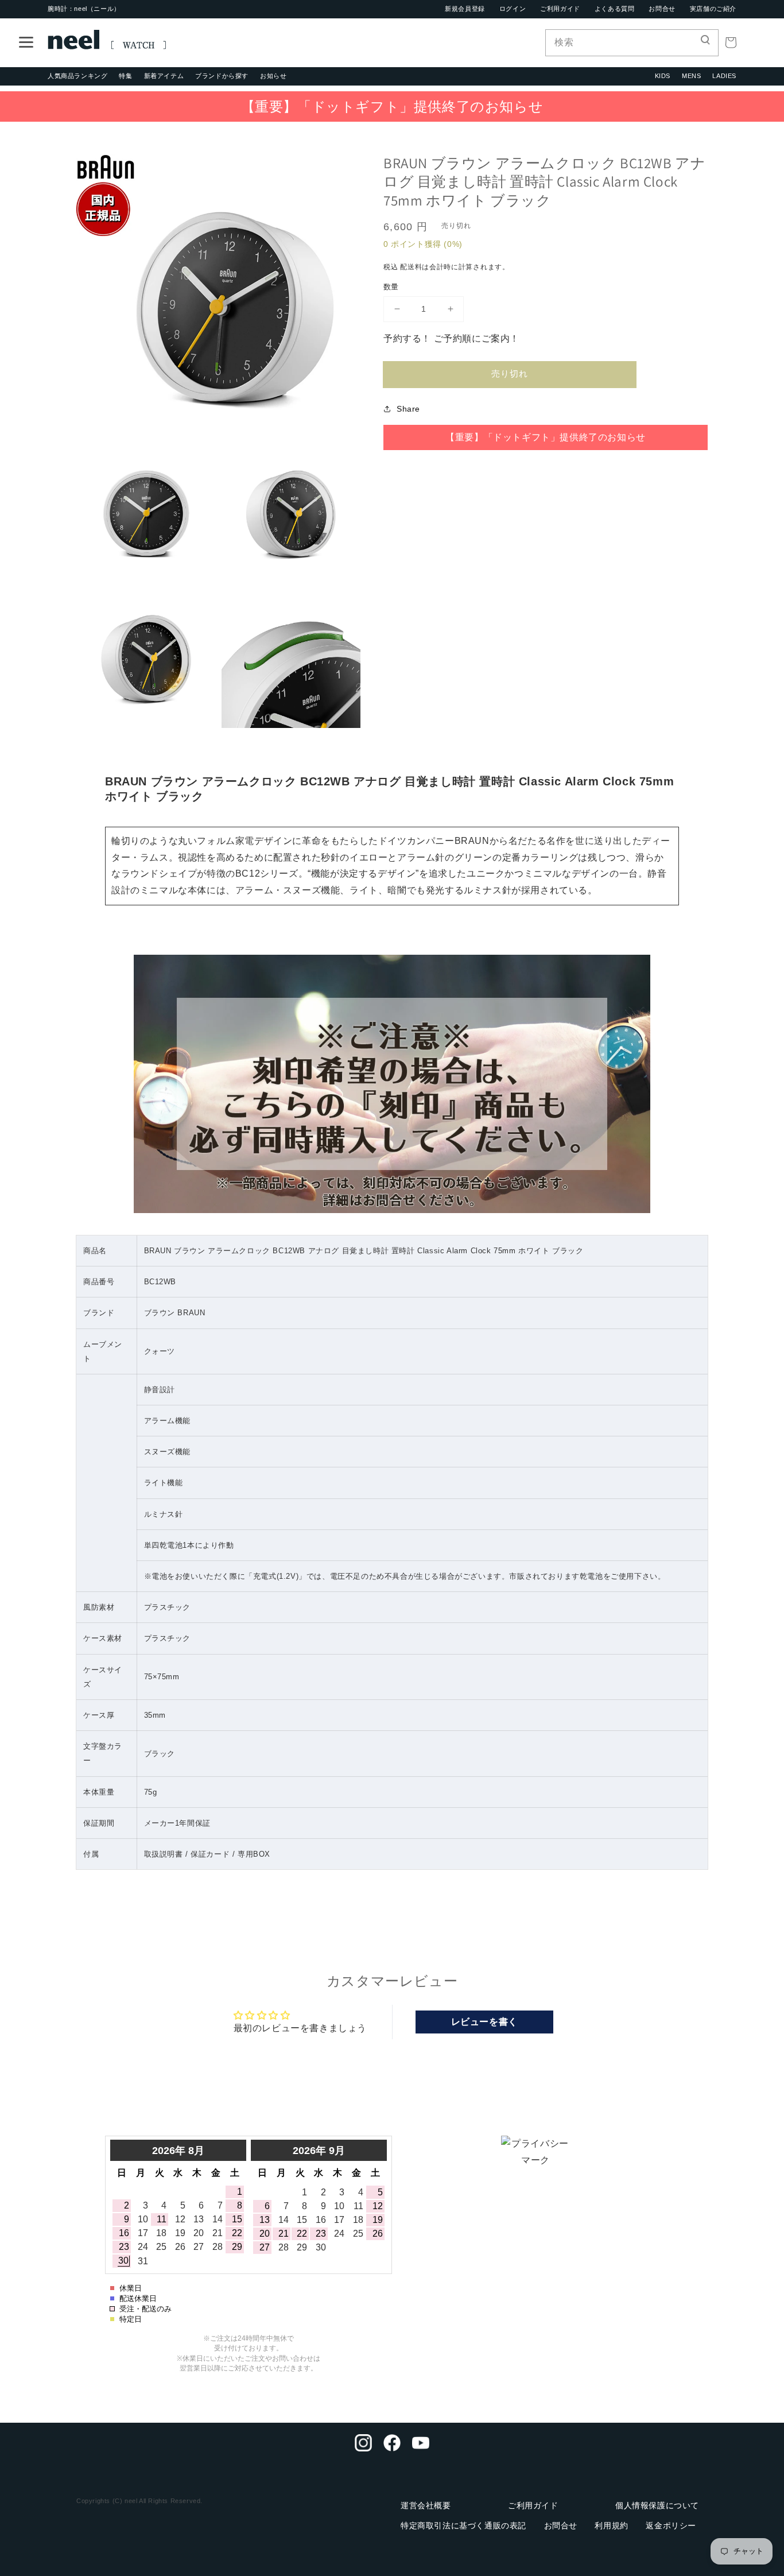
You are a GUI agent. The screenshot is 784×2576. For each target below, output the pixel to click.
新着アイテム (164, 76)
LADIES (724, 76)
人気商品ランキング (77, 76)
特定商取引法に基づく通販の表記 (463, 2525)
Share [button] (408, 409)
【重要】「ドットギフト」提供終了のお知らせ (392, 106)
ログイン (513, 9)
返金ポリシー (671, 2525)
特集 (125, 76)
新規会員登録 (465, 9)
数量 (391, 287)
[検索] (705, 42)
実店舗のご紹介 (713, 9)
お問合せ (662, 9)
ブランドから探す (222, 76)
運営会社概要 (426, 2505)
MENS (691, 76)
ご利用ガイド (560, 9)
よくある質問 (615, 9)
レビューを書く (484, 2022)
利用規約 (611, 2525)
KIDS (663, 76)
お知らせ (273, 76)
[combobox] (632, 43)
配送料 (411, 267)
